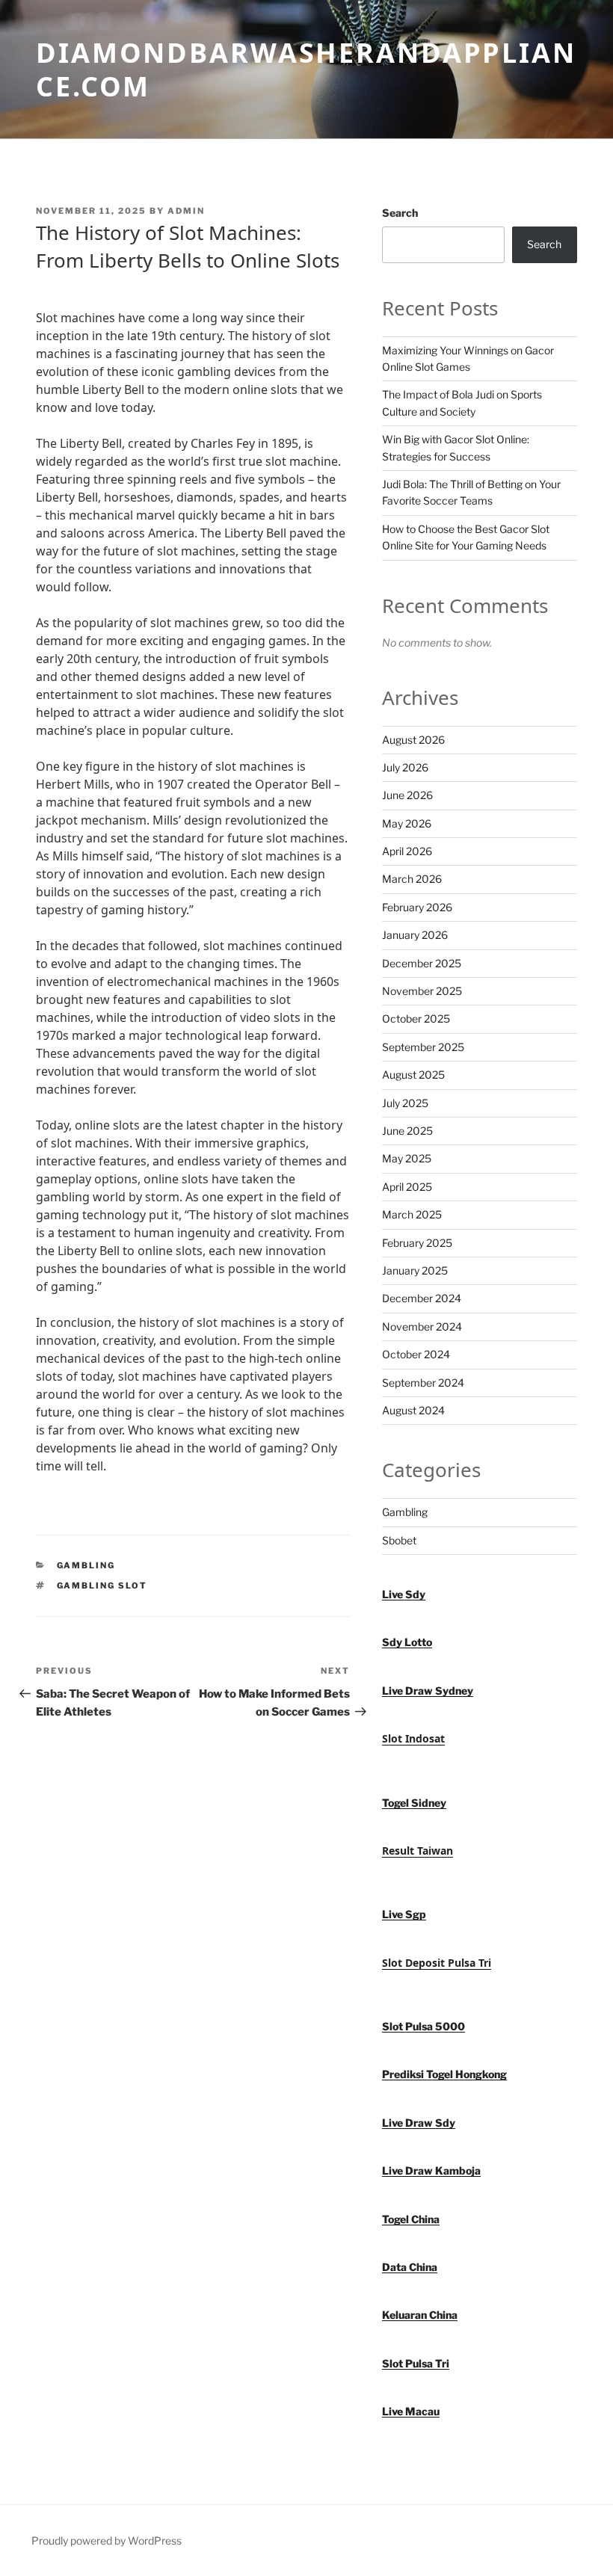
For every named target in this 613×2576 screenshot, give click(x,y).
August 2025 (413, 1075)
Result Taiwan (418, 1851)
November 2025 (422, 991)
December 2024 (422, 1298)
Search (400, 213)
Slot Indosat (413, 1738)
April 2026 (407, 851)
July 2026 (405, 767)
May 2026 (407, 823)
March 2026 (412, 879)
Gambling (86, 1565)
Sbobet (399, 1540)
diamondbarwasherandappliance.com (306, 70)
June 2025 (407, 1131)
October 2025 (416, 1019)
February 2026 (417, 907)
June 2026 (407, 795)
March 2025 (412, 1214)
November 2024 (422, 1326)
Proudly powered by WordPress (107, 2540)
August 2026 (413, 740)
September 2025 (423, 1047)
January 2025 (415, 1270)
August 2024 (413, 1410)
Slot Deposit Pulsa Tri (437, 1963)
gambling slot (102, 1586)
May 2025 (407, 1158)
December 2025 (422, 963)
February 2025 (417, 1243)
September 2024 (423, 1383)
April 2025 (407, 1187)
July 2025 (405, 1103)
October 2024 (416, 1354)
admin (186, 211)
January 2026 (415, 935)
